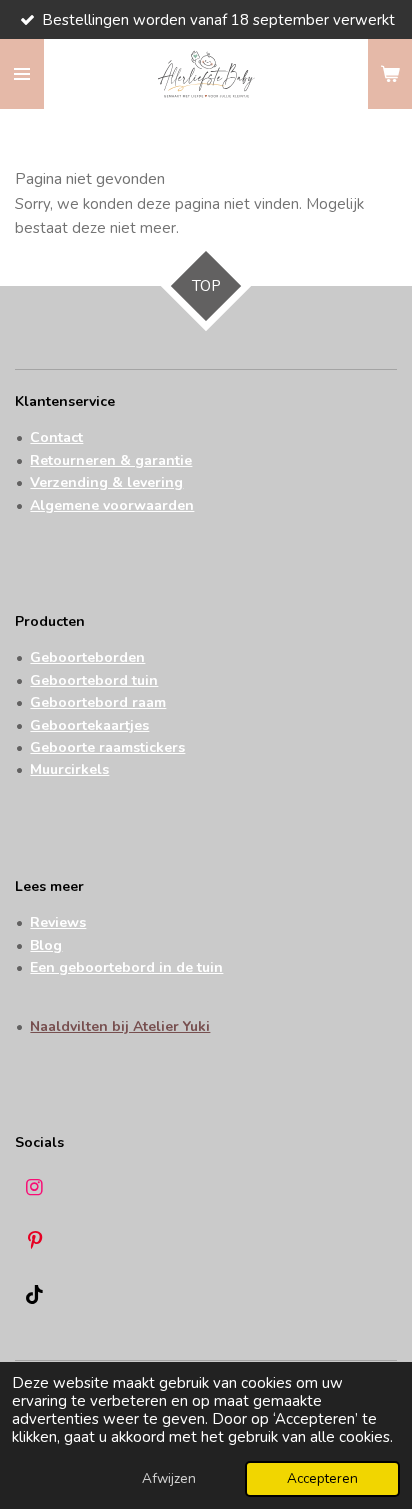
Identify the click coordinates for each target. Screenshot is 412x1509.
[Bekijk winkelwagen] (390, 74)
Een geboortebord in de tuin (126, 967)
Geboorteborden (87, 657)
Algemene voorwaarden (112, 505)
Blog (46, 945)
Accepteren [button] (322, 1478)
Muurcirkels (69, 769)
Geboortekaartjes (89, 725)
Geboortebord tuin (94, 680)
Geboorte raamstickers (107, 747)
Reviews (58, 922)
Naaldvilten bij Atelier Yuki (120, 1026)
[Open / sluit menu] (22, 74)
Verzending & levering (106, 482)
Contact (56, 437)
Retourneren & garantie (111, 460)
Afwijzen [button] (169, 1478)
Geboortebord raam (98, 702)
